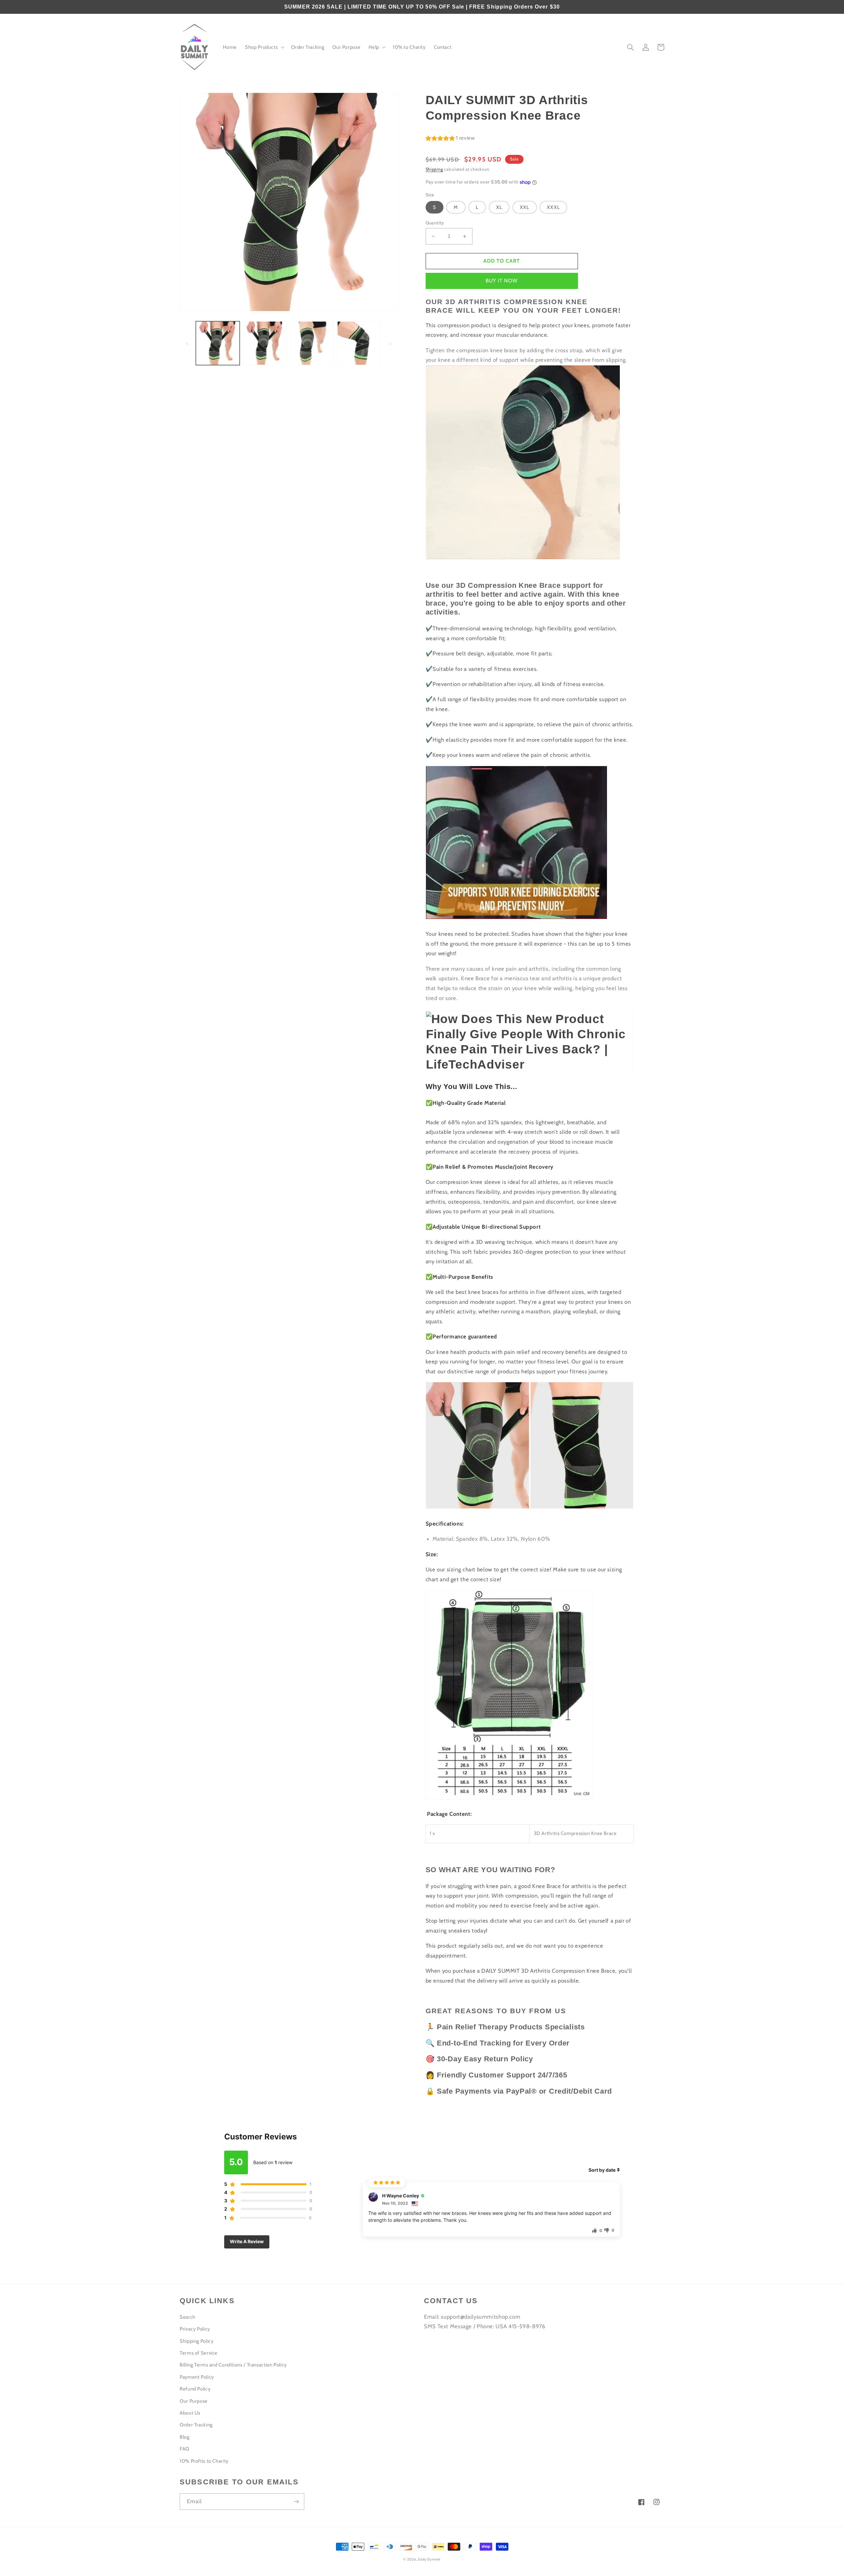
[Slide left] (187, 343)
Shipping (434, 169)
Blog (185, 2437)
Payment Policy (197, 2377)
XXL (525, 207)
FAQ (184, 2449)
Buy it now (502, 281)
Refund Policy (195, 2389)
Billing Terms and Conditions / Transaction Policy (233, 2365)
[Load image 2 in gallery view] (265, 343)
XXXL (553, 207)
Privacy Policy (195, 2329)
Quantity (435, 223)
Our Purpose (194, 2401)
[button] (264, 47)
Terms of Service (199, 2353)
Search (188, 2317)
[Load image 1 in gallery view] (218, 343)
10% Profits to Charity (204, 2461)
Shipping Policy (196, 2341)
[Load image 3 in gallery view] (312, 343)
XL (499, 207)
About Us (190, 2413)
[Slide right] (391, 343)
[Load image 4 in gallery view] (359, 343)
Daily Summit (429, 2559)
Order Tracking (196, 2425)
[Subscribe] (296, 2501)
